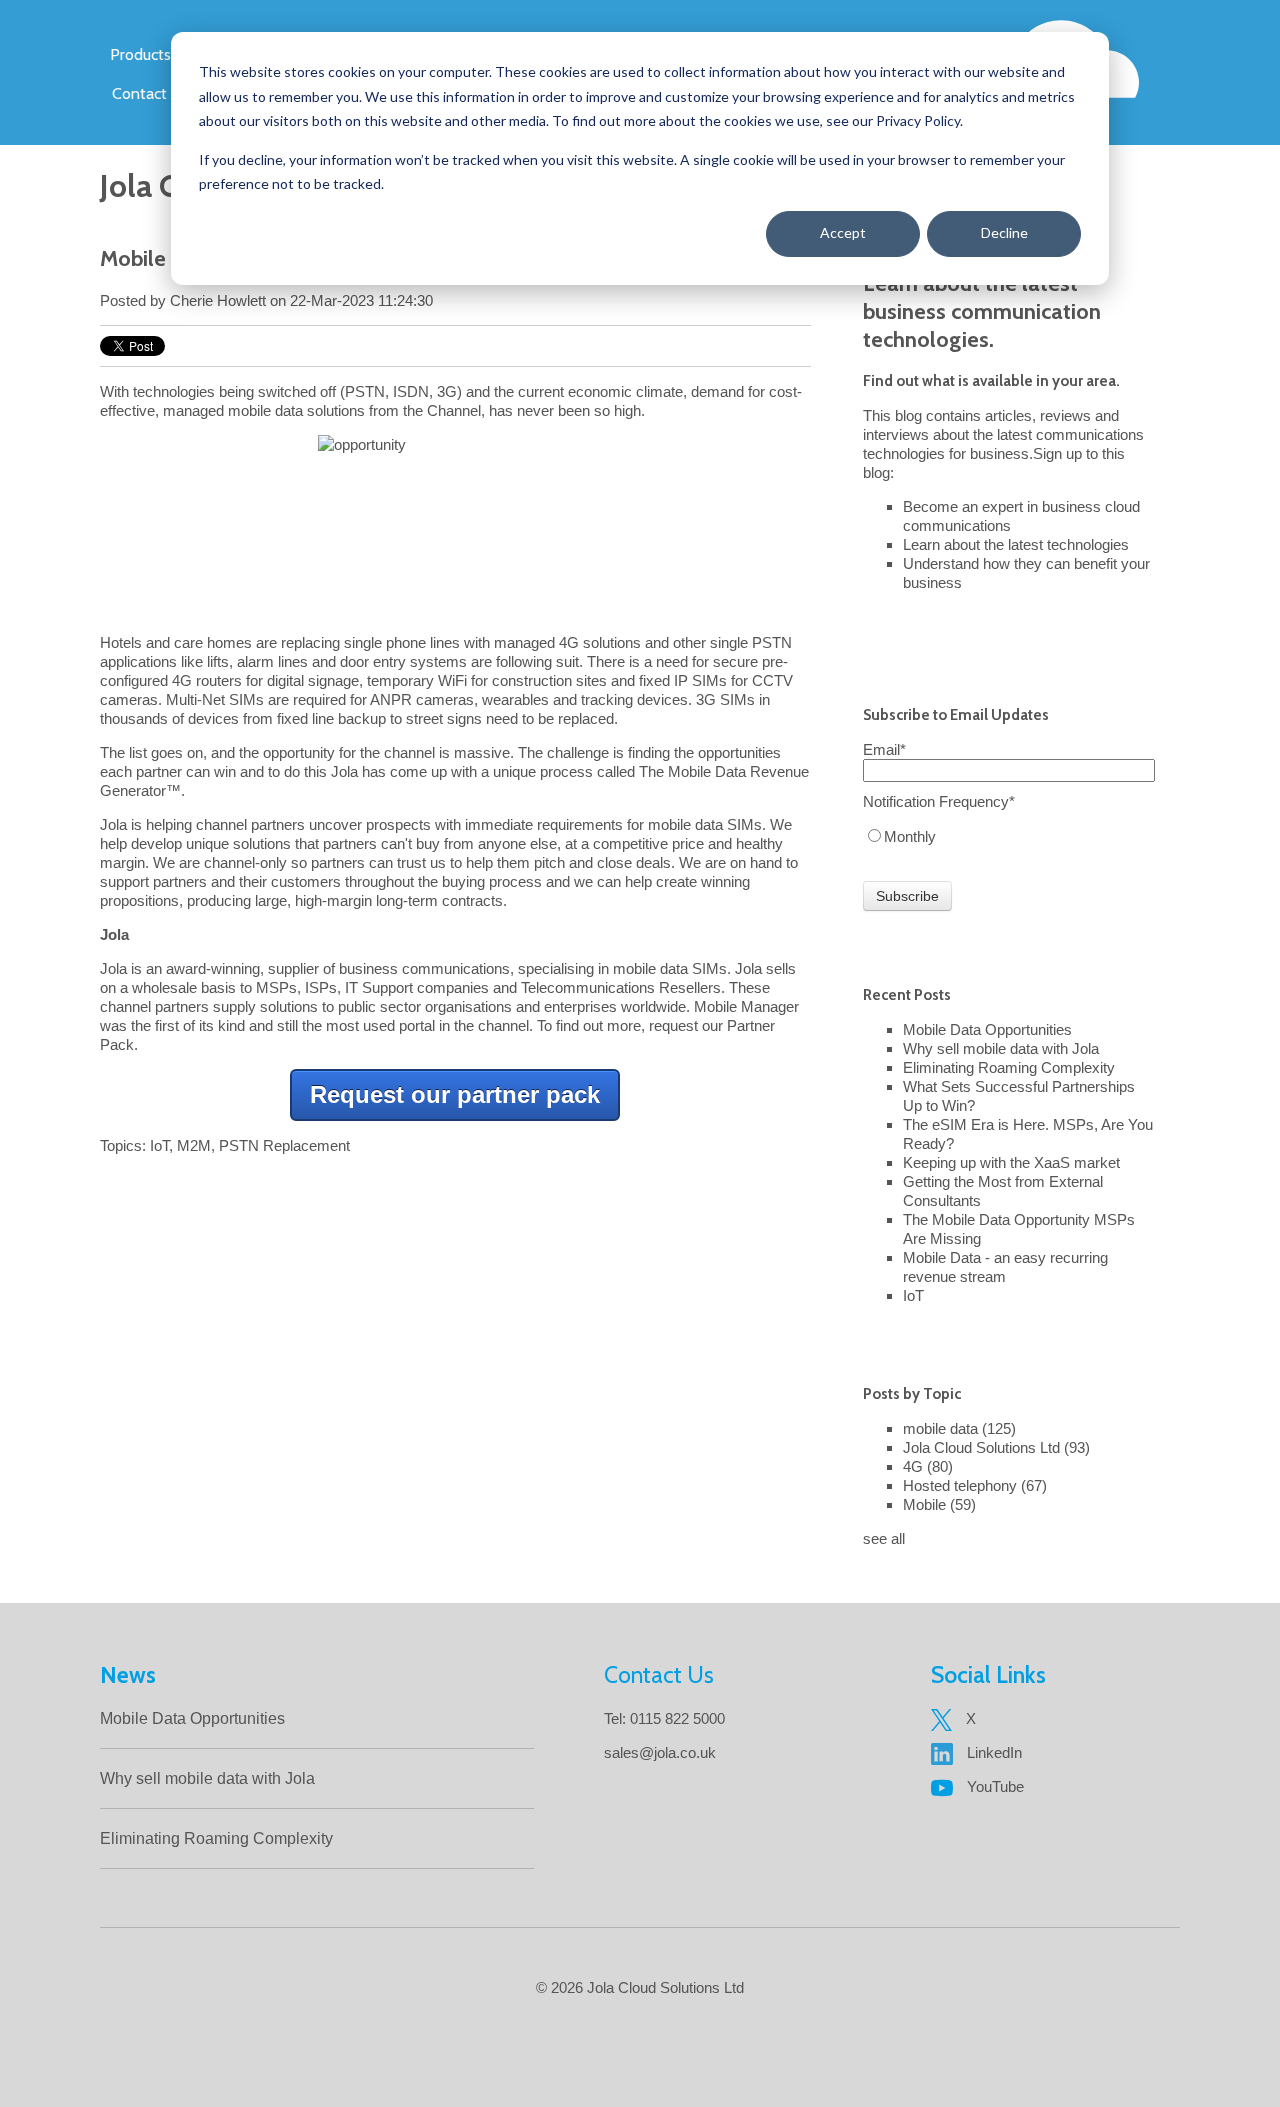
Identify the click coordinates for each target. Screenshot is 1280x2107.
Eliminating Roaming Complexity (1009, 1067)
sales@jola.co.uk (660, 1752)
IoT (159, 1145)
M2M (194, 1145)
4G (928, 1466)
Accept (843, 232)
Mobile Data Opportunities (987, 1029)
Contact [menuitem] (139, 93)
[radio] (1009, 836)
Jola (113, 824)
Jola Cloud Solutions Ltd (996, 1447)
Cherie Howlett (218, 300)
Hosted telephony (975, 1485)
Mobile (939, 1504)
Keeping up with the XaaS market (1011, 1162)
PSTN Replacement (284, 1145)
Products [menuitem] (140, 54)
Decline (1004, 232)
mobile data (959, 1428)
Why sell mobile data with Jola (1001, 1048)
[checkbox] (1009, 836)
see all (884, 1538)
